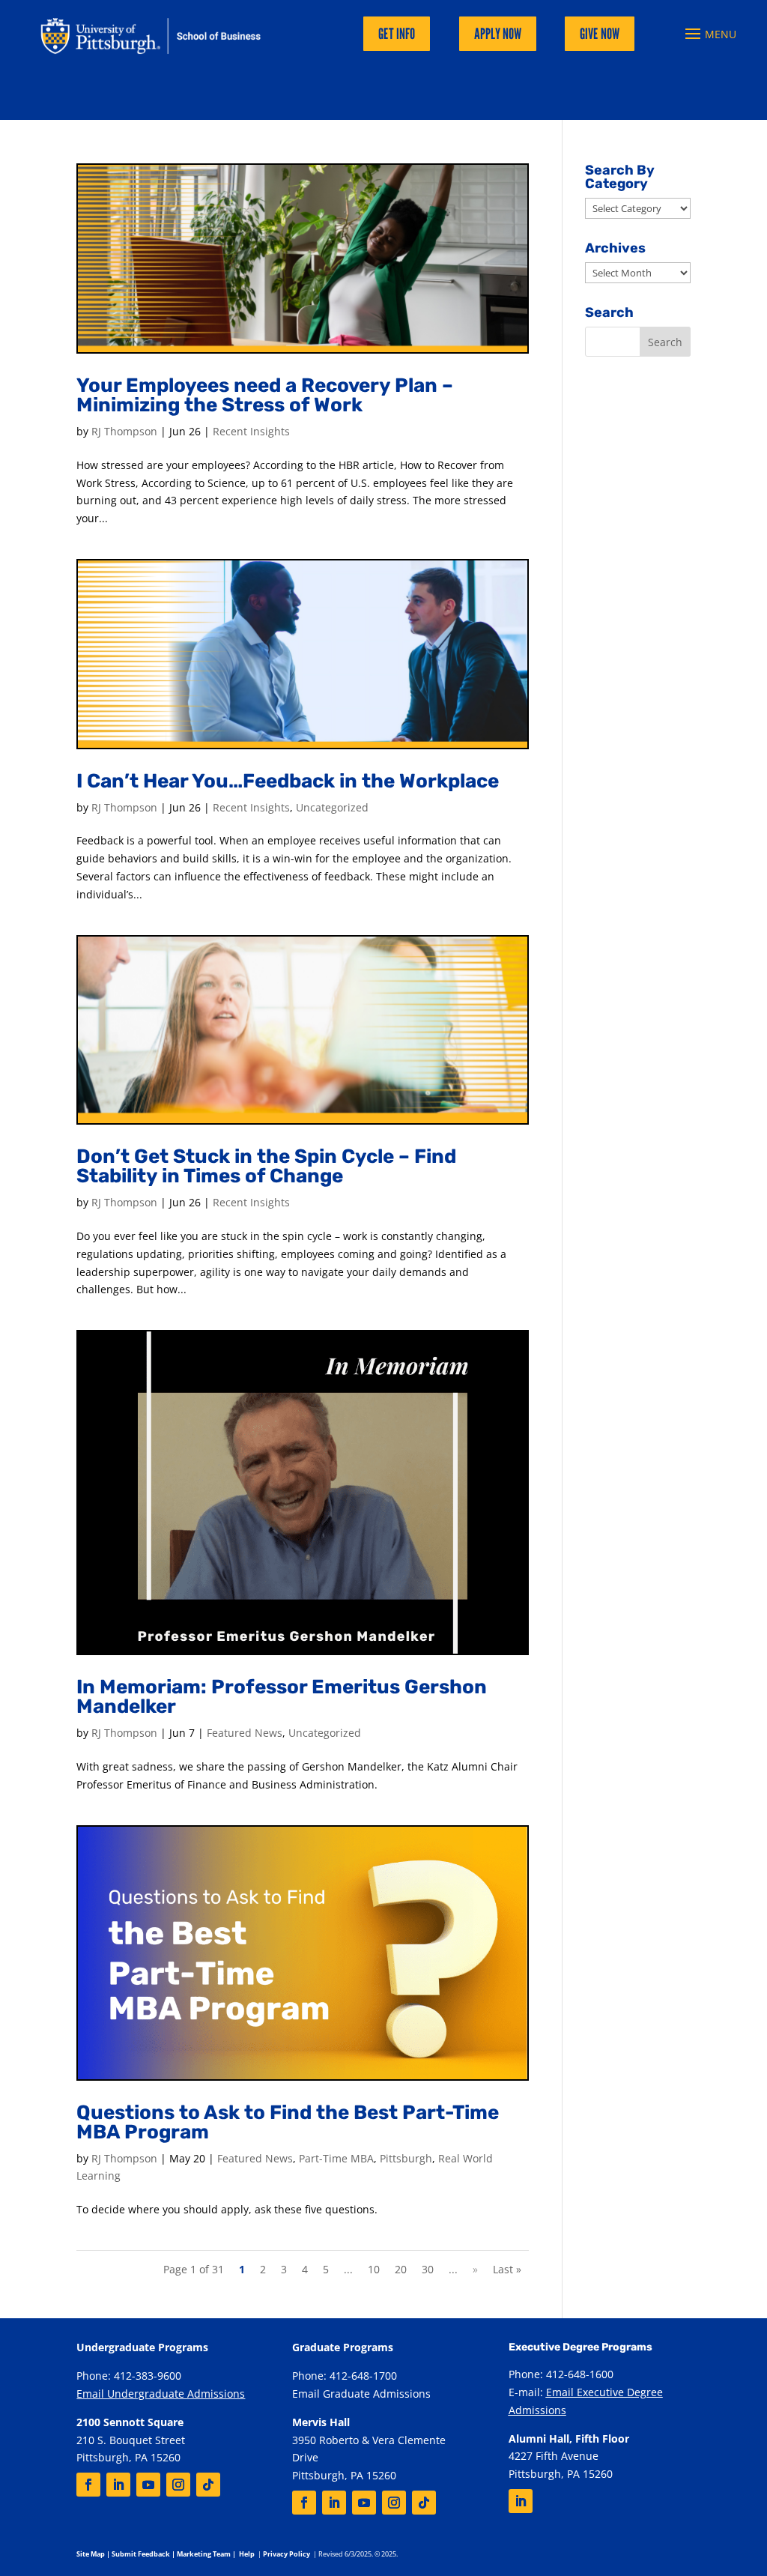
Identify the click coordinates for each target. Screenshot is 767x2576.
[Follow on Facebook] (88, 2485)
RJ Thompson (124, 431)
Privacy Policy (287, 2554)
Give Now (600, 34)
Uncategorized (332, 807)
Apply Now (498, 34)
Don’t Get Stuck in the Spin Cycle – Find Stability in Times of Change (266, 1166)
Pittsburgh (406, 2158)
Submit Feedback (141, 2554)
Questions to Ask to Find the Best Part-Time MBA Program (288, 2122)
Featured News (245, 1733)
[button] (709, 34)
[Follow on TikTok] (208, 2485)
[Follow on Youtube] (148, 2485)
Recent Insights (251, 431)
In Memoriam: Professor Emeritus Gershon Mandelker (282, 1697)
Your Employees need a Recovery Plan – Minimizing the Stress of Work (265, 395)
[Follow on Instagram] (178, 2485)
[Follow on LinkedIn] (118, 2485)
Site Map (91, 2554)
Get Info (397, 34)
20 (401, 2269)
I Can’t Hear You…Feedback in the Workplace (288, 781)
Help (247, 2554)
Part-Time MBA (336, 2158)
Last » (507, 2269)
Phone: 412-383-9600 (129, 2376)
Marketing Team (204, 2554)
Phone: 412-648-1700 (345, 2376)
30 (428, 2269)
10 (374, 2269)
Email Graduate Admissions (361, 2394)
